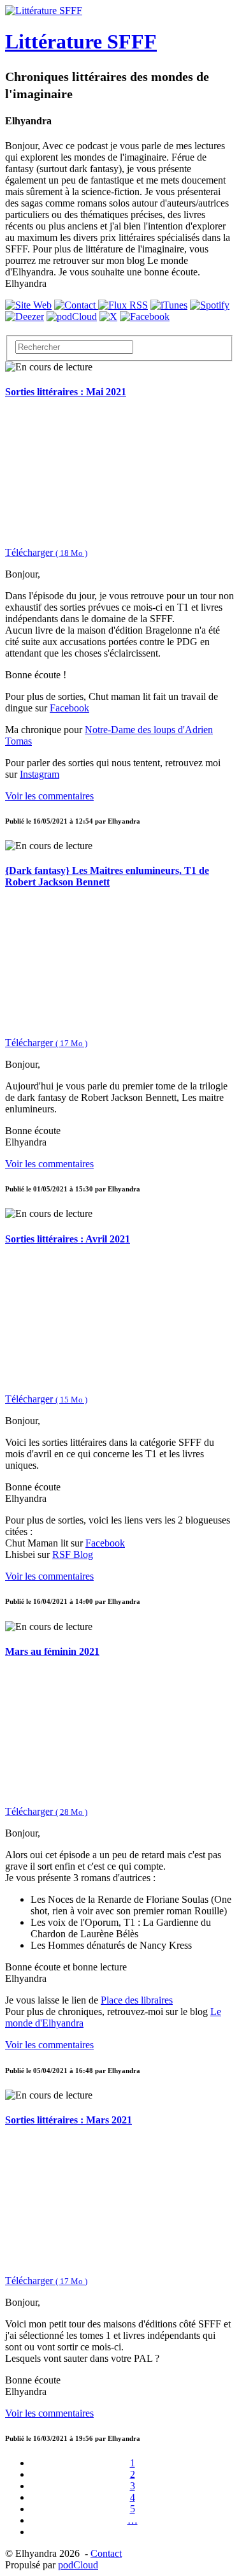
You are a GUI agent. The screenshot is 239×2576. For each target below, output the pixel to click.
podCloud (78, 2565)
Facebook (69, 708)
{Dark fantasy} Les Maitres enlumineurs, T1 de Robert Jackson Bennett (107, 876)
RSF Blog (73, 1554)
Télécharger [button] (46, 552)
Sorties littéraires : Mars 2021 (69, 2120)
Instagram (40, 774)
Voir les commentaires (49, 796)
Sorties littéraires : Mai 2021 (66, 392)
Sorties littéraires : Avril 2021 (68, 1239)
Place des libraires (137, 2000)
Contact (106, 2553)
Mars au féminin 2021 (52, 1651)
